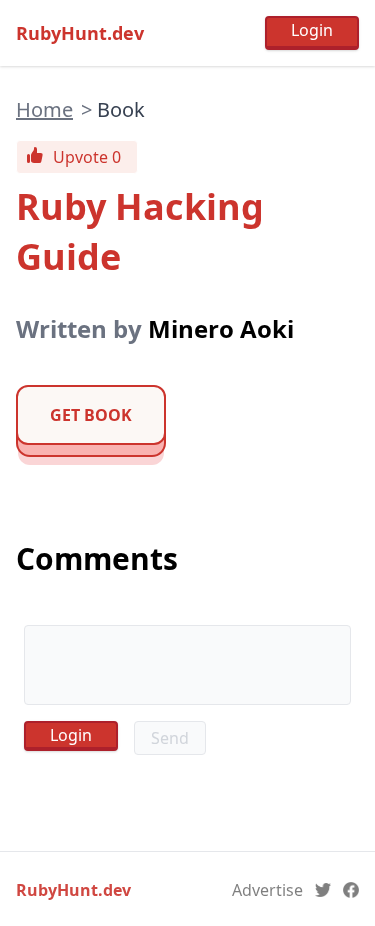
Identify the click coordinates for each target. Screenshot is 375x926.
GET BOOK (91, 415)
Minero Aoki (221, 328)
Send (170, 738)
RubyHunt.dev (80, 33)
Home (44, 109)
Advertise (267, 890)
